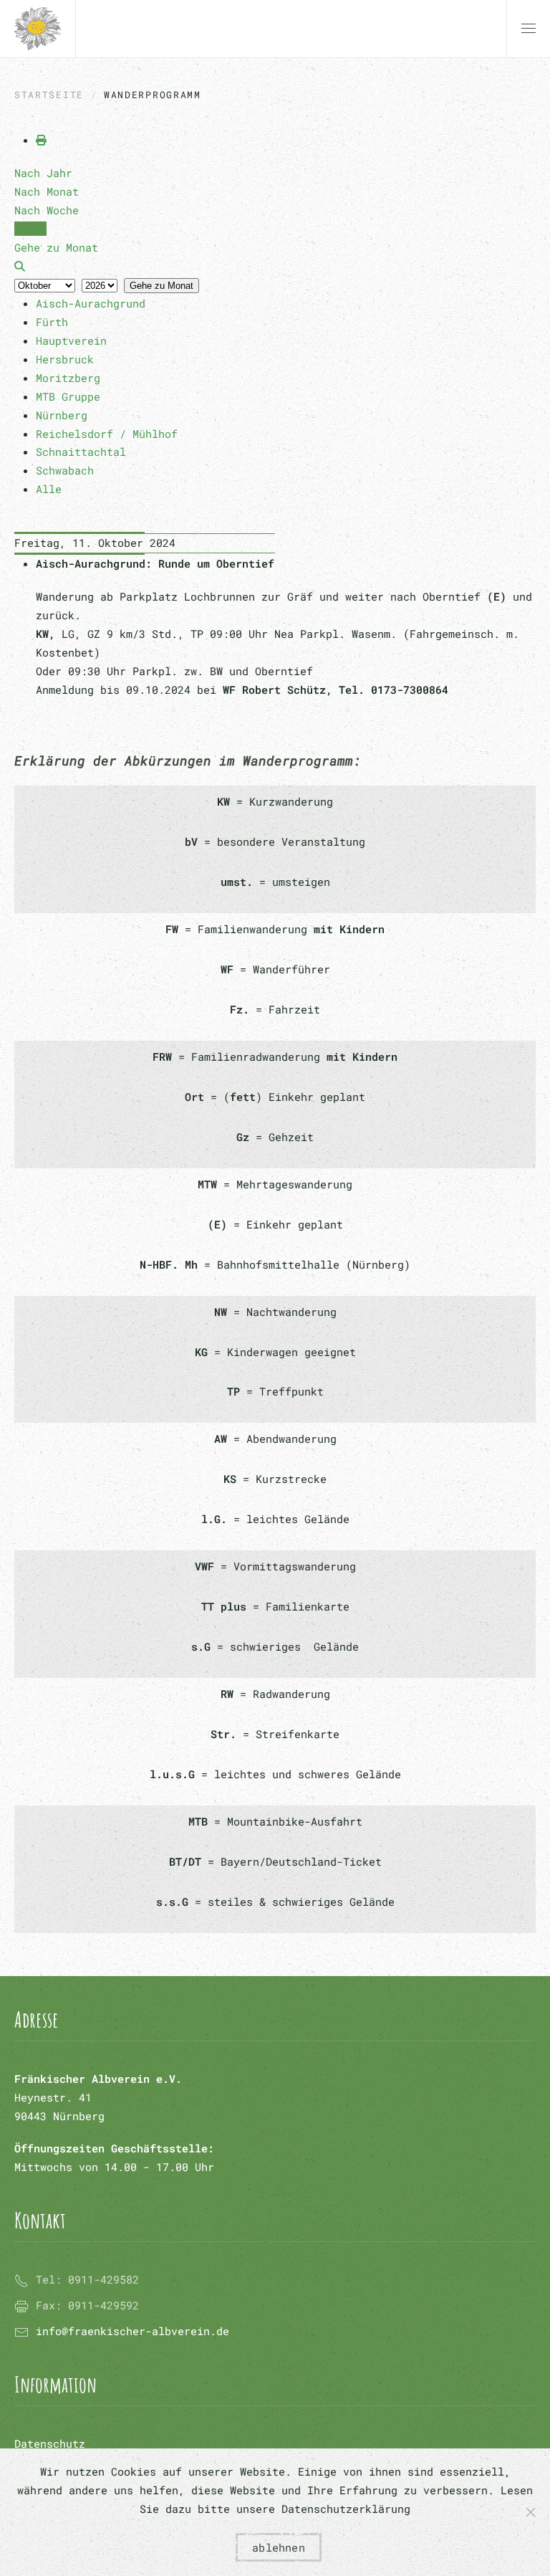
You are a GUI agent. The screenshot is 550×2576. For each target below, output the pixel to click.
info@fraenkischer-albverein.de (132, 2331)
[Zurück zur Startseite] (38, 29)
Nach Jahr (43, 173)
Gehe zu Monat (161, 286)
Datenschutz (50, 2443)
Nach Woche (47, 210)
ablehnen (279, 2547)
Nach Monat (47, 191)
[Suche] (20, 266)
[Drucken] (41, 140)
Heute (30, 229)
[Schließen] (531, 2512)
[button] (529, 29)
